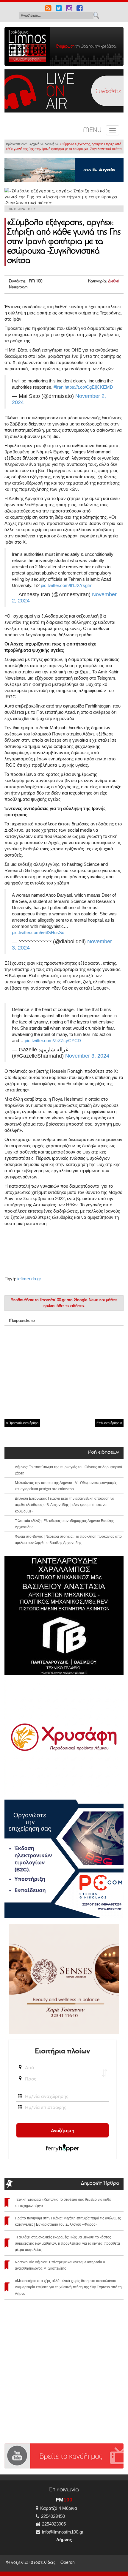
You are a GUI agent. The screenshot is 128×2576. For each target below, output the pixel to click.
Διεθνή (49, 144)
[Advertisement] (64, 1372)
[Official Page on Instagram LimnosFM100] (69, 9)
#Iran (58, 387)
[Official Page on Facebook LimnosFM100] (80, 9)
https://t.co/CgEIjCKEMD (89, 387)
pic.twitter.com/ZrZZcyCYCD (53, 1041)
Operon (68, 2562)
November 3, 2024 (87, 1056)
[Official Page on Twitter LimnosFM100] (59, 9)
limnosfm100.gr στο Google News (69, 1300)
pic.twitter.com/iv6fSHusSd (38, 932)
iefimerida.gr (29, 1279)
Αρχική (34, 144)
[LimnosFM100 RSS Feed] (48, 9)
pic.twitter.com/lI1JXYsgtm (67, 585)
